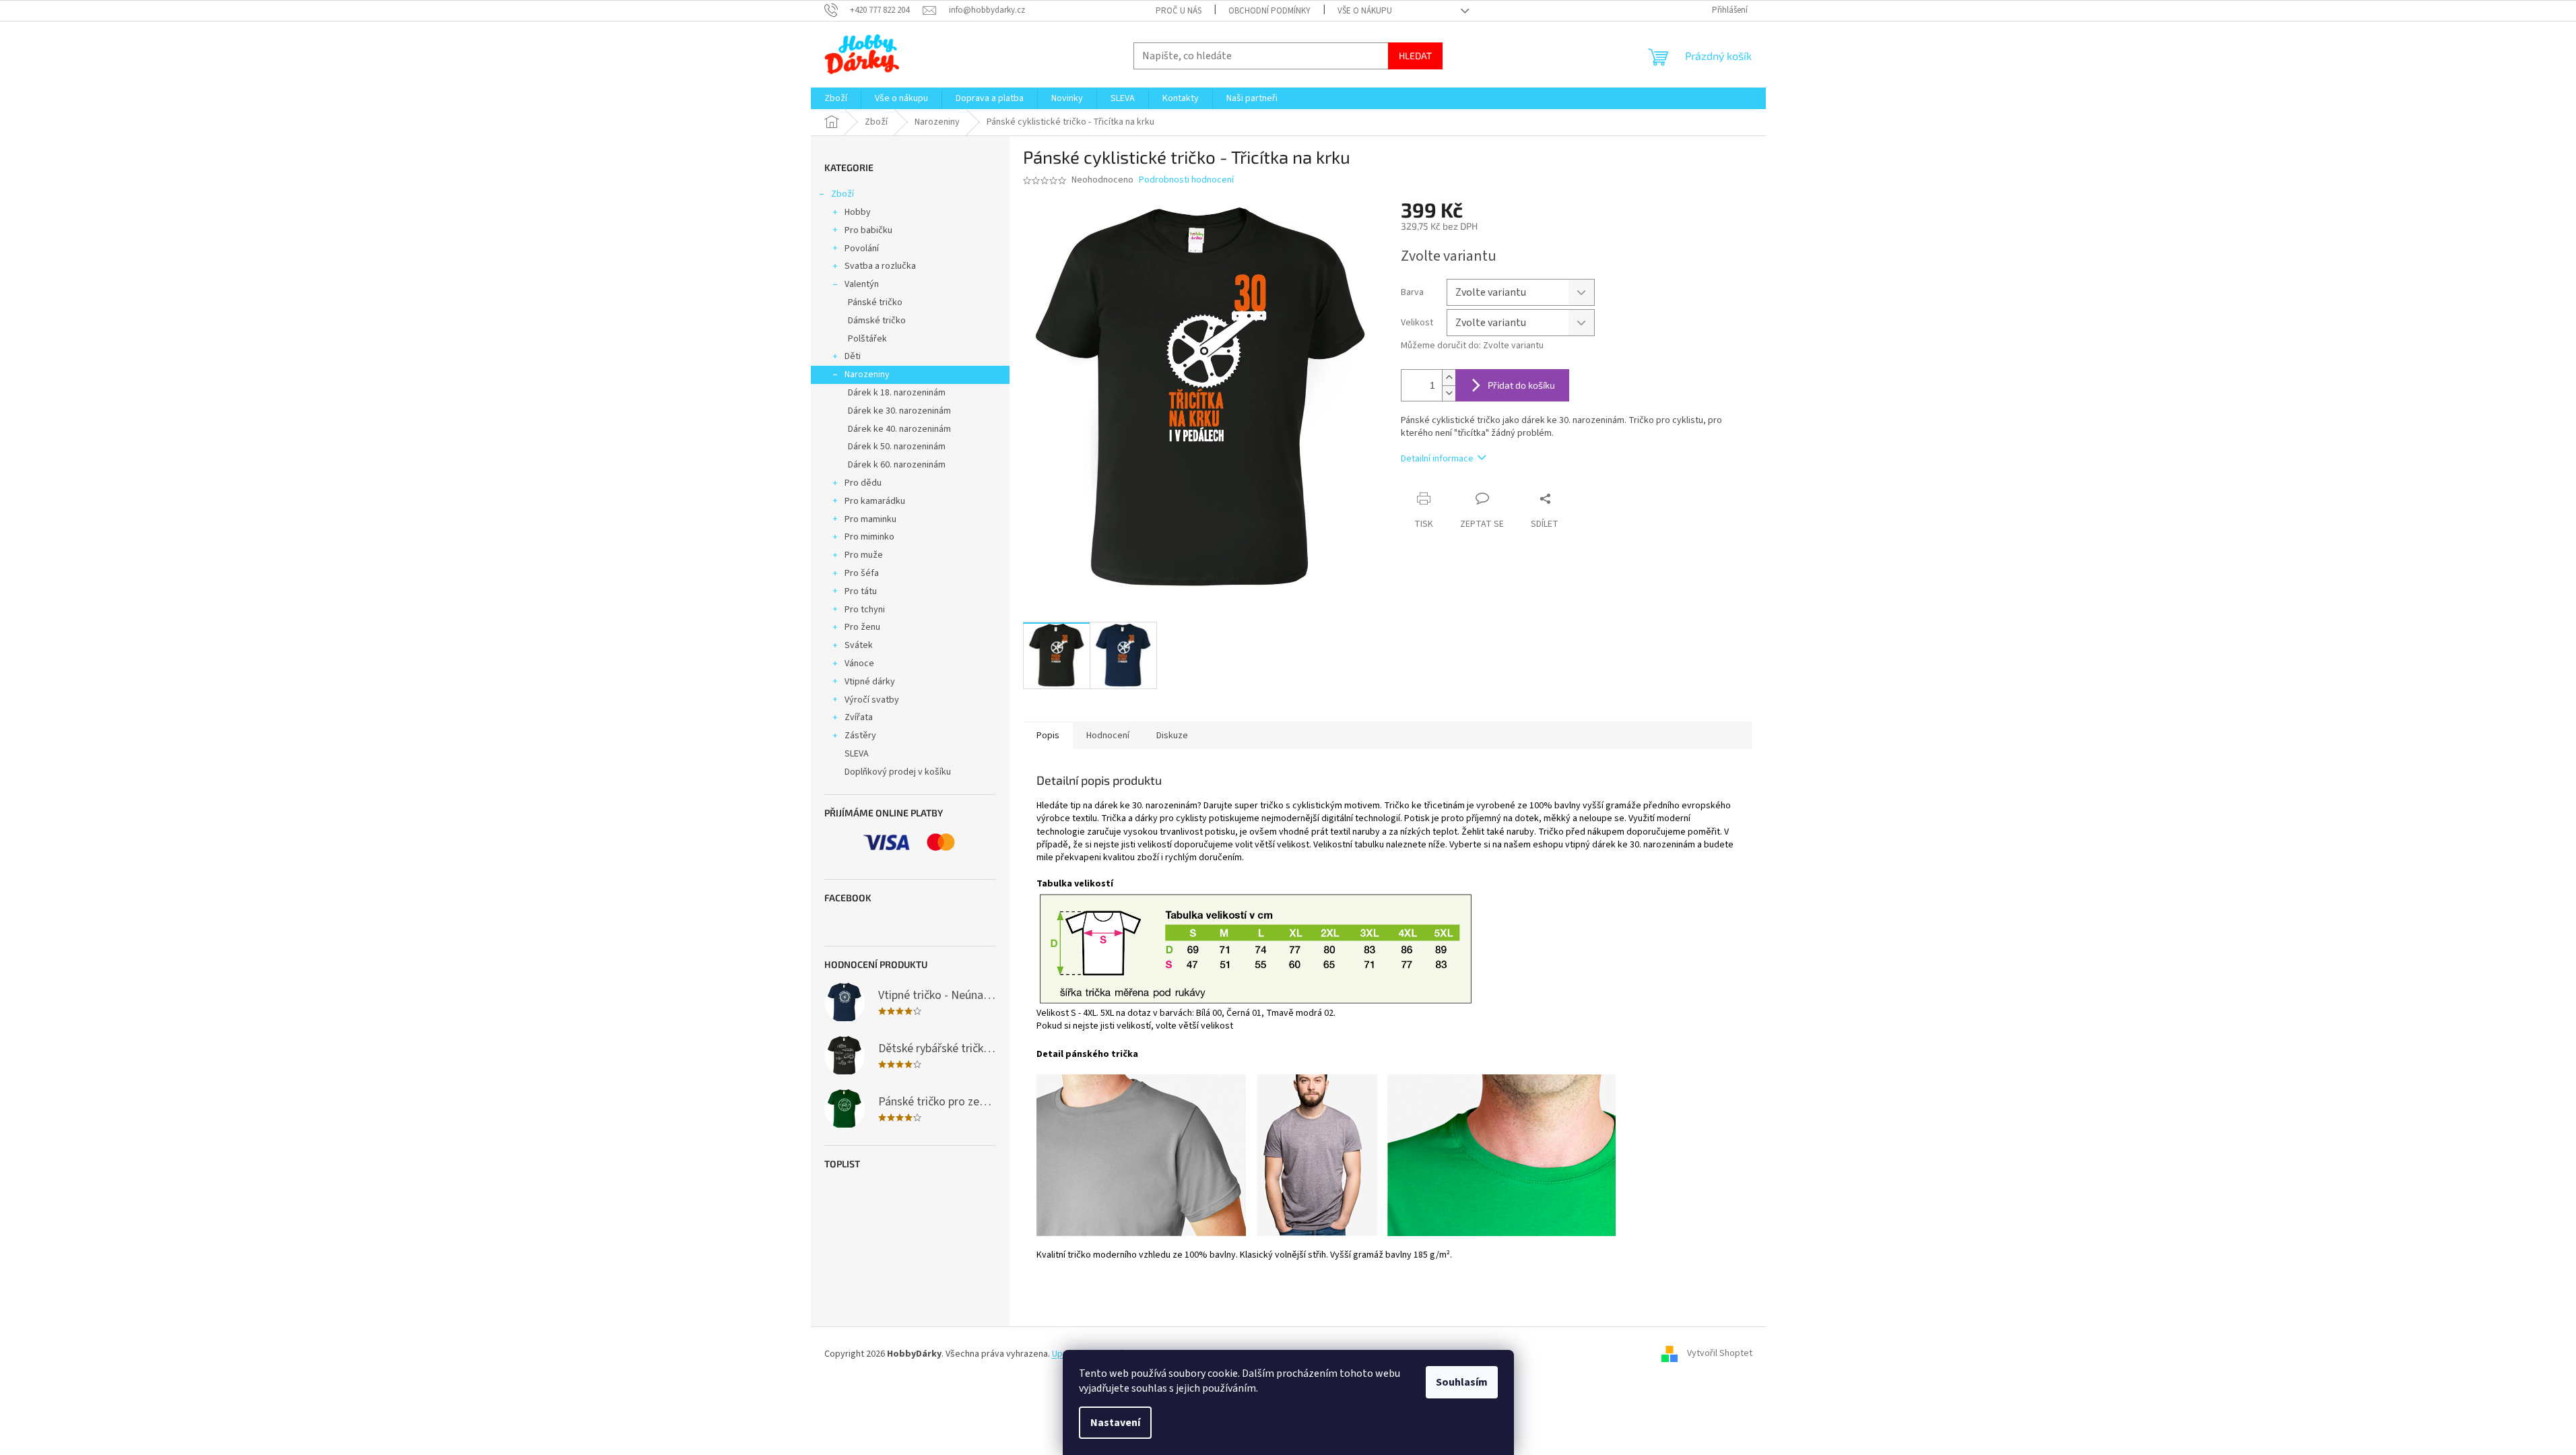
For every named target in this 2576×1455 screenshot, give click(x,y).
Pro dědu (863, 483)
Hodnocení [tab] (1108, 736)
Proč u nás (1179, 11)
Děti (853, 356)
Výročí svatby (872, 700)
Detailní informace (1437, 459)
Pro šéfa (862, 573)
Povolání (862, 249)
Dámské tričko (877, 321)
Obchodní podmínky (1269, 11)
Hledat (1415, 56)
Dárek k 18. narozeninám (897, 393)
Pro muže (864, 555)
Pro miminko (869, 537)
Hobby (858, 212)
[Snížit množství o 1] (1449, 393)
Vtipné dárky (870, 682)
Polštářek (867, 339)
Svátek (859, 645)
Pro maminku (870, 519)
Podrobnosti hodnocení (1186, 180)
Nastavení (1115, 1423)
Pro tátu (861, 591)
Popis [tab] (1048, 736)
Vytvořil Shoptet (1720, 1354)
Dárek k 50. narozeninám (897, 447)
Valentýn (862, 284)
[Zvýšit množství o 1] (1449, 378)
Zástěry (860, 736)
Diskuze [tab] (1172, 736)
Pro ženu (862, 627)
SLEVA (857, 754)
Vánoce (859, 664)
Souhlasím (1462, 1382)
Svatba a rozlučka (880, 266)
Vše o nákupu (1365, 11)
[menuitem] (836, 98)
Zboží (843, 194)
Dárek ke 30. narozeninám (899, 411)
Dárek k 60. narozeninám (897, 465)
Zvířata (859, 717)
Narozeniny (867, 375)
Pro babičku (868, 230)
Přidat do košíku (1521, 385)
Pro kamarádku (875, 501)
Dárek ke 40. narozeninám (899, 429)
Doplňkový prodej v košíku (898, 772)
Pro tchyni (865, 610)
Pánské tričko (875, 302)
